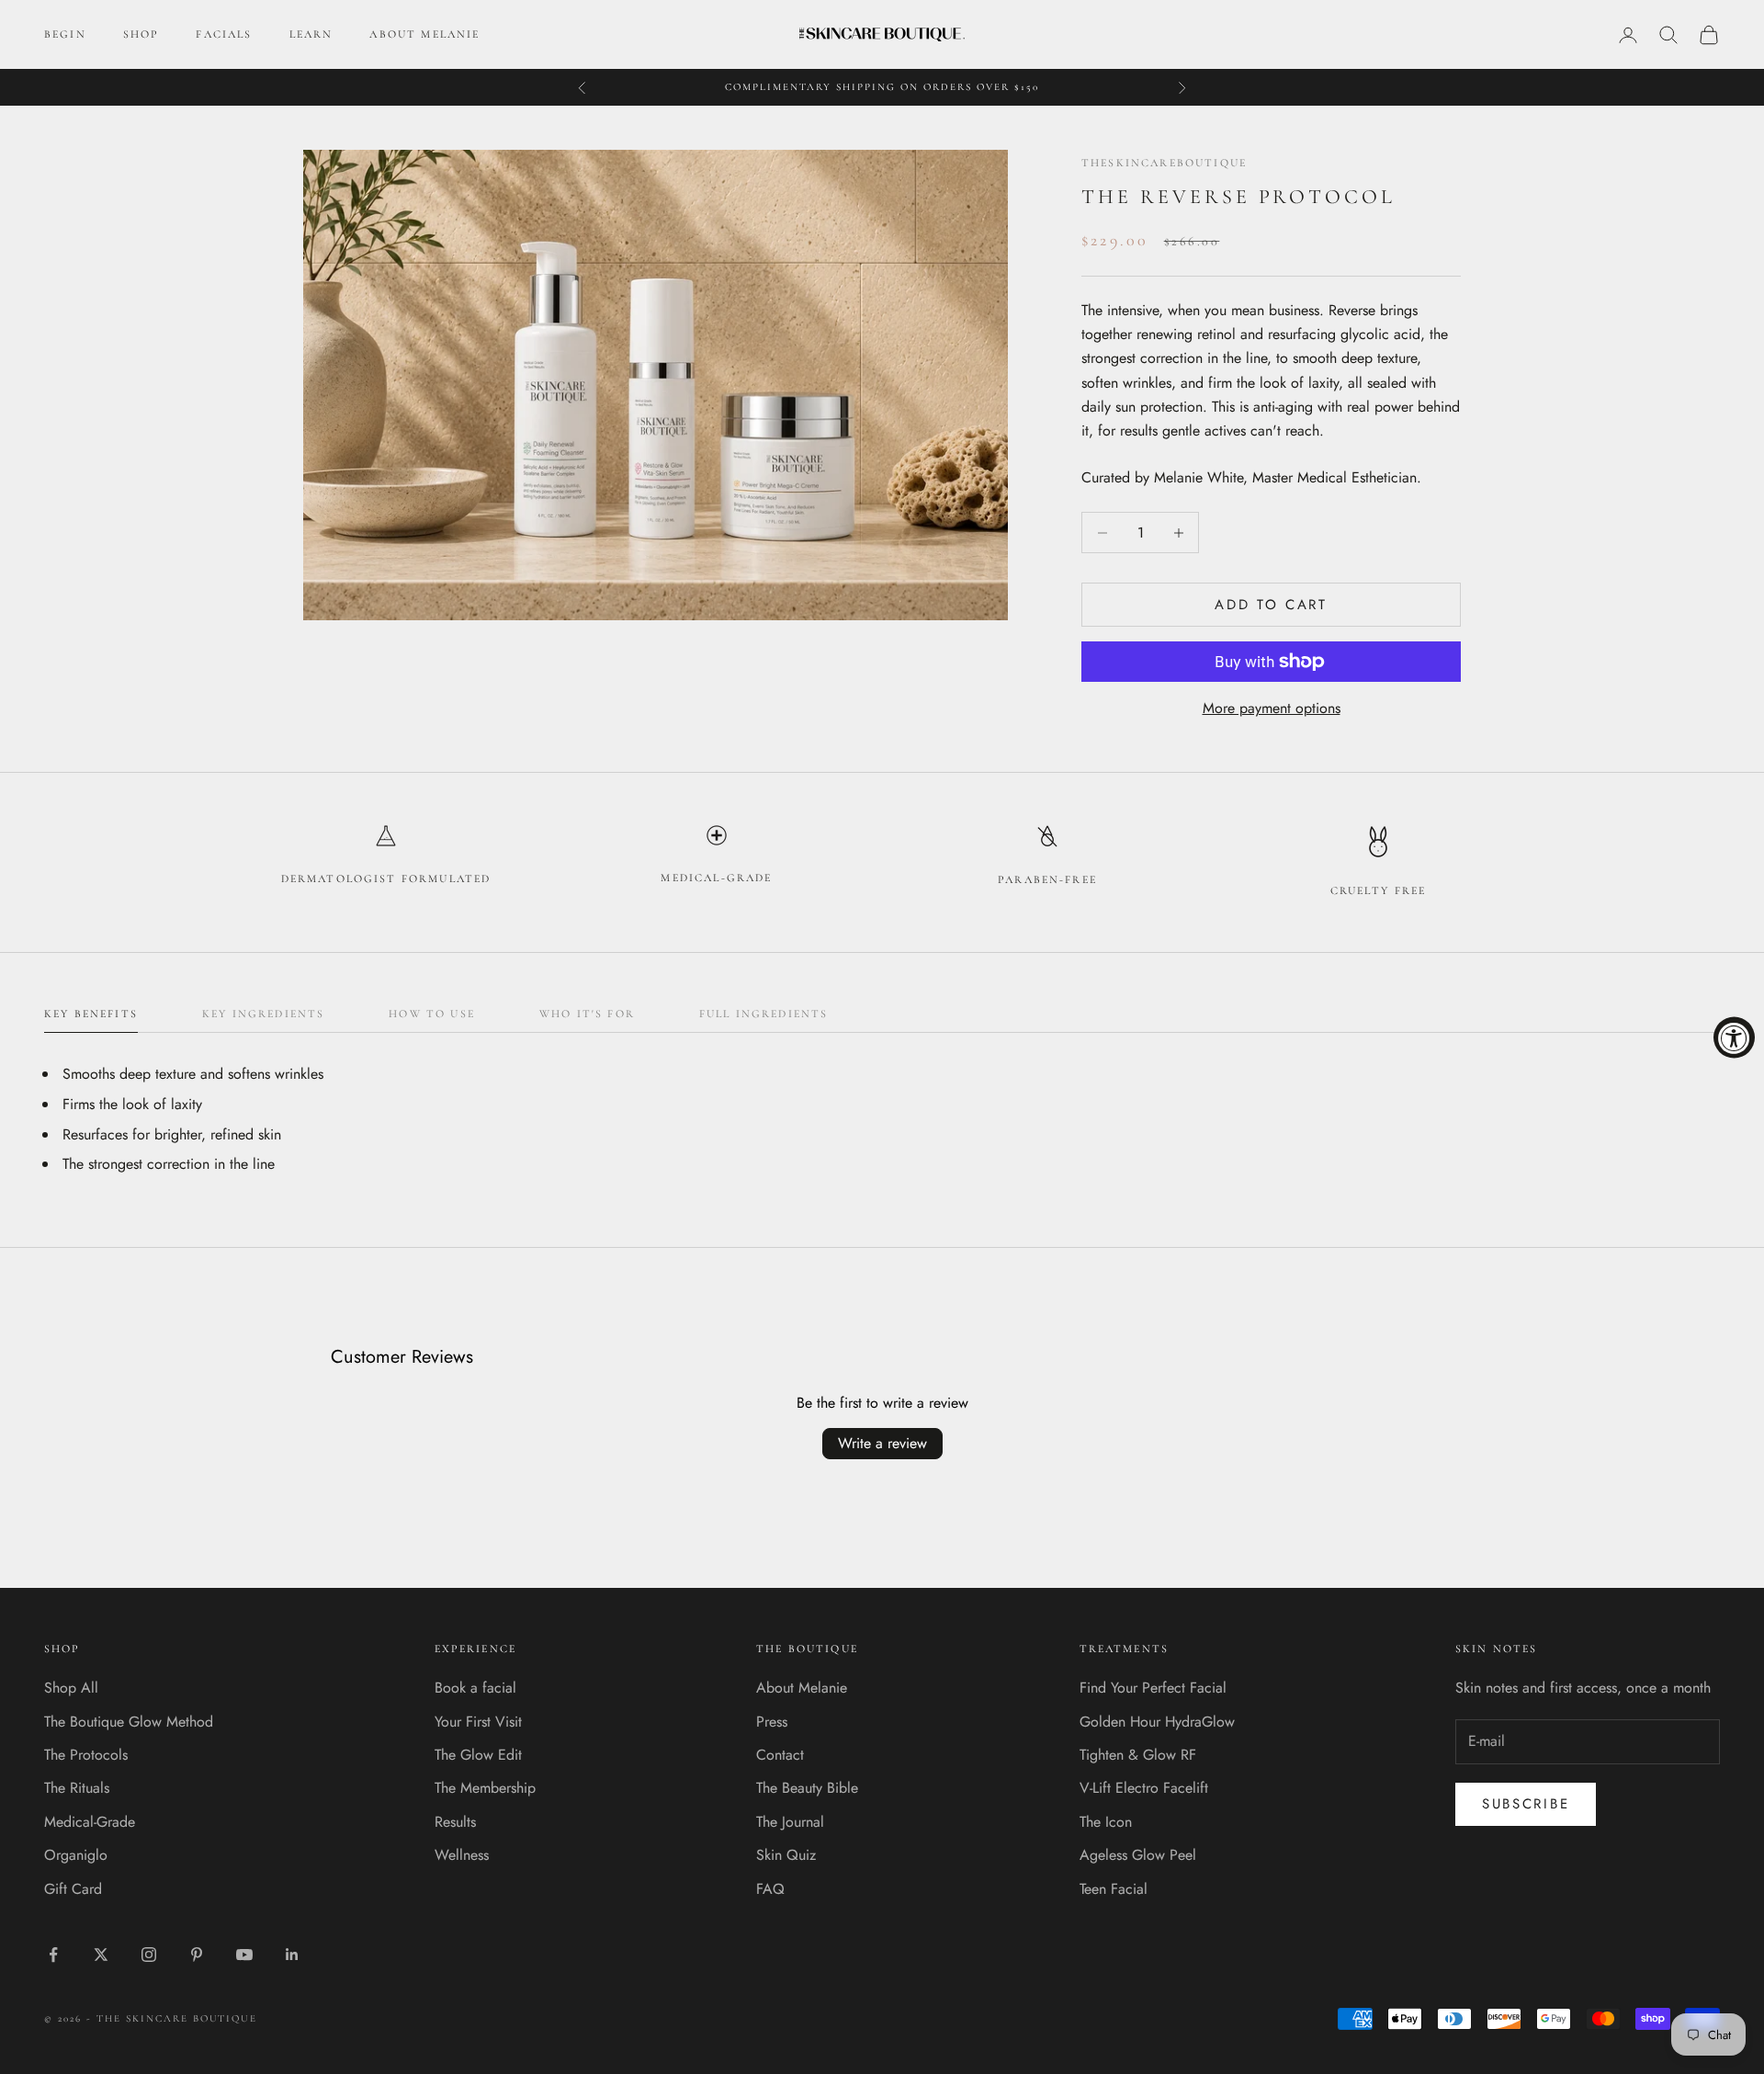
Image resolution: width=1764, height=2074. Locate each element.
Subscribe (1526, 1804)
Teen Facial (1114, 1889)
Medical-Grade (90, 1822)
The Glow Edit (478, 1755)
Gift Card (73, 1889)
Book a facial (475, 1688)
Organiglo (76, 1855)
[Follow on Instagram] (149, 1955)
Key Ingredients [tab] (263, 1014)
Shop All (71, 1688)
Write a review (882, 1443)
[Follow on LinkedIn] (292, 1955)
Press (772, 1722)
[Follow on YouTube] (244, 1955)
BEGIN (65, 34)
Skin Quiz (786, 1855)
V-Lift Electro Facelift (1144, 1788)
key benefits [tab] (91, 1014)
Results (455, 1822)
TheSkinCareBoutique (1164, 163)
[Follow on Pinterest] (197, 1955)
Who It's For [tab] (587, 1014)
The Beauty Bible (807, 1788)
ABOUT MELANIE (424, 34)
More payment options (1272, 708)
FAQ (770, 1889)
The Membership (485, 1788)
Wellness (462, 1855)
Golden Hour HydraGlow (1157, 1722)
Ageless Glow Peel (1138, 1855)
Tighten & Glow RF (1138, 1755)
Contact (780, 1755)
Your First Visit (478, 1722)
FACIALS (224, 34)
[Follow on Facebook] (53, 1955)
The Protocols (86, 1755)
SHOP (141, 34)
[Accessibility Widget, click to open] (1734, 1037)
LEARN (311, 34)
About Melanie (802, 1688)
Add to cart (1271, 605)
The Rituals (77, 1788)
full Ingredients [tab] (764, 1014)
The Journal (790, 1822)
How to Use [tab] (432, 1014)
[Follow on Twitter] (101, 1955)
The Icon (1106, 1822)
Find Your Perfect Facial (1153, 1688)
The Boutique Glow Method (129, 1722)
